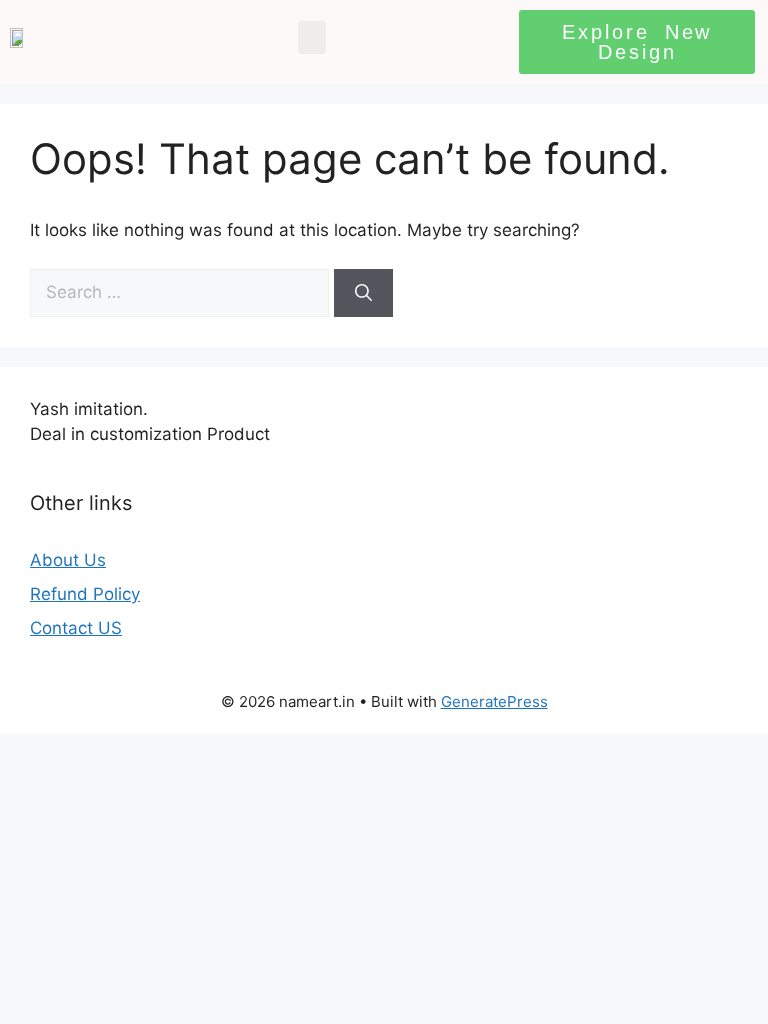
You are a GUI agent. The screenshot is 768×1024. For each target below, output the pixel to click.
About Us (68, 560)
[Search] (363, 293)
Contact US (76, 628)
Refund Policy (85, 594)
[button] (312, 37)
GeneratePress (494, 701)
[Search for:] (182, 292)
